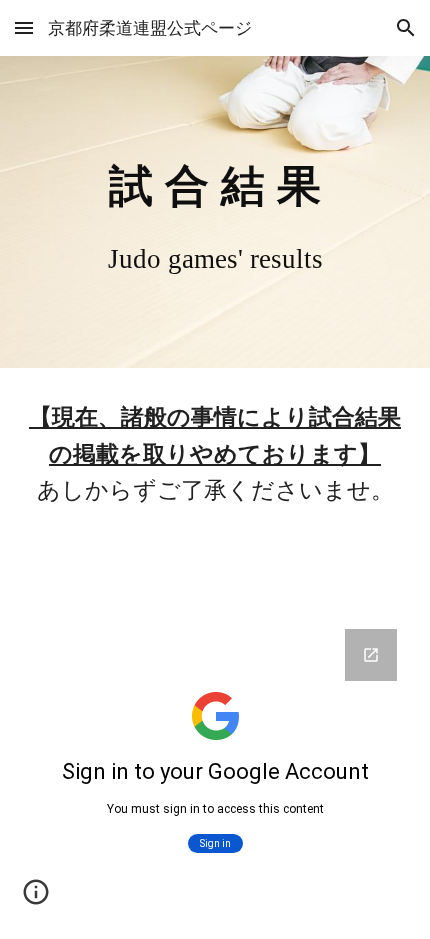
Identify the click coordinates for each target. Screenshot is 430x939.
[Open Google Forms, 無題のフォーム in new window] (371, 655)
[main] (215, 212)
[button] (24, 27)
